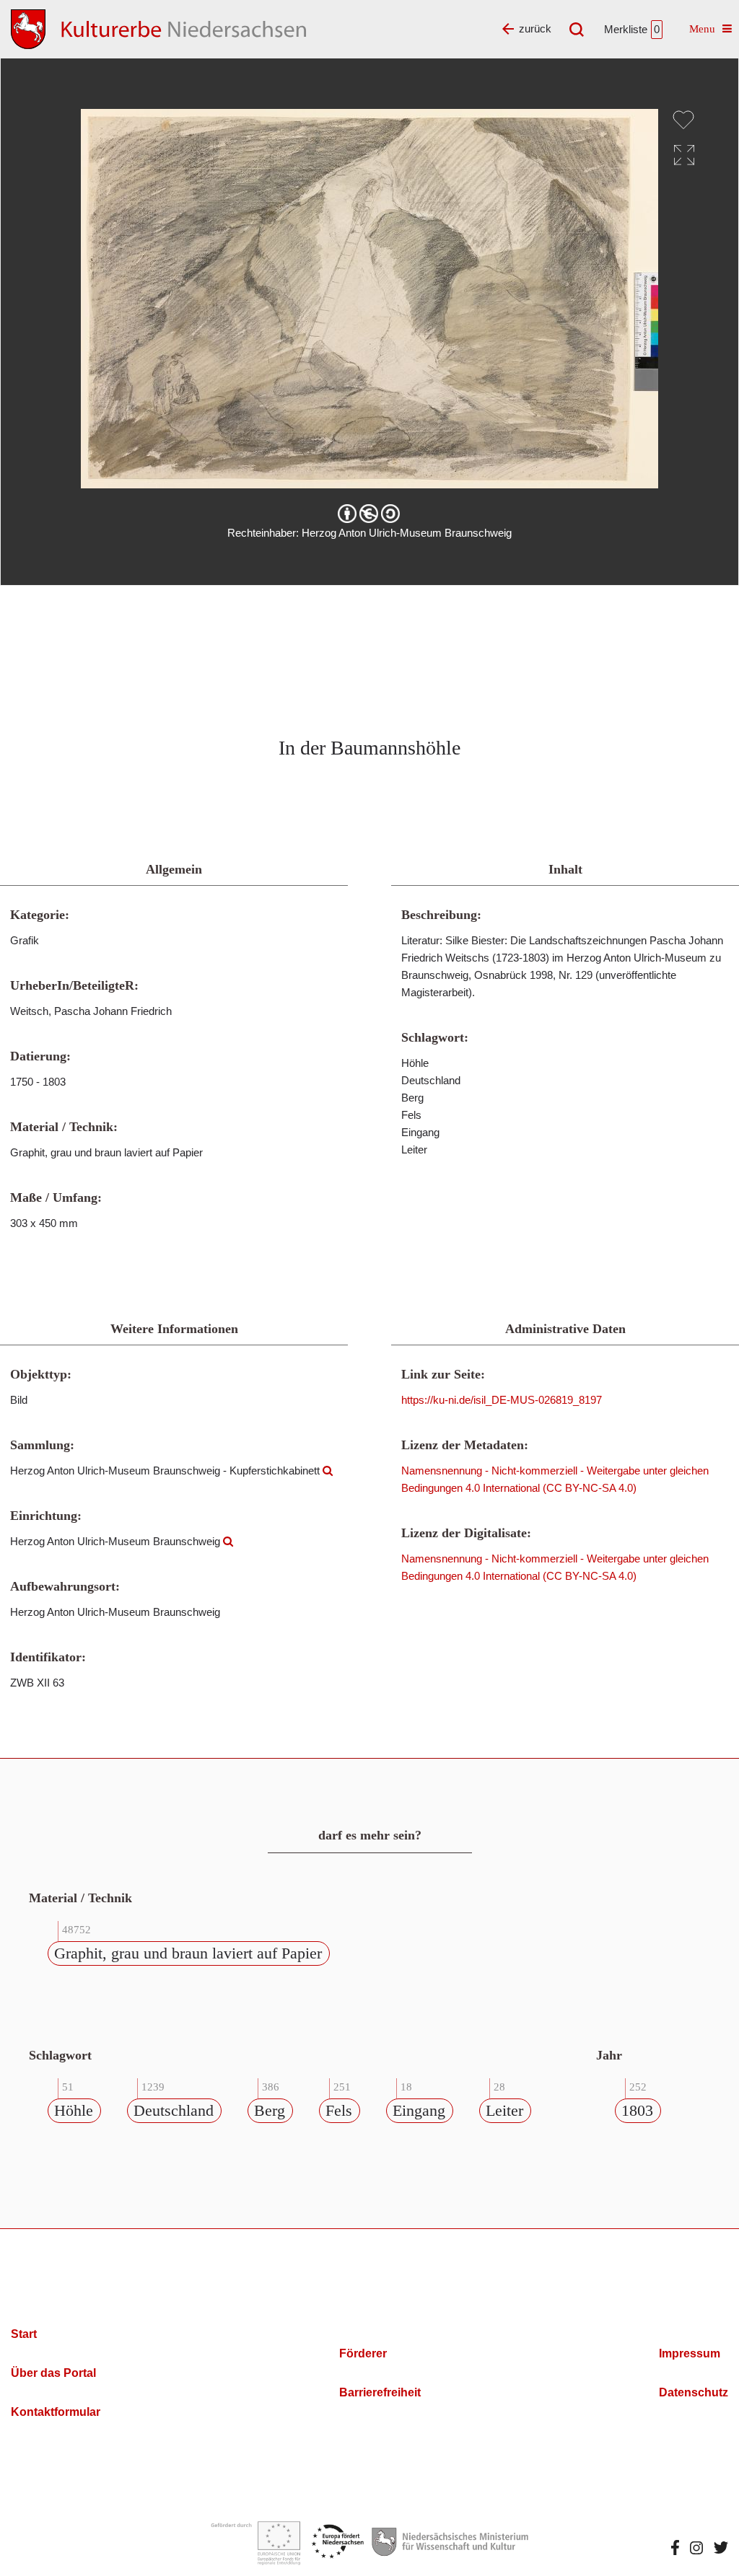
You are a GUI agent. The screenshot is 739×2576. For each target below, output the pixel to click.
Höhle (74, 2110)
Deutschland (174, 2110)
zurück (535, 28)
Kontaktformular (56, 2412)
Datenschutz (694, 2392)
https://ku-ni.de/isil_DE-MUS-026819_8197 (502, 1400)
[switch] (683, 120)
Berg (270, 2110)
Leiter (504, 2110)
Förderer (363, 2353)
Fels (339, 2110)
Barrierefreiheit (380, 2392)
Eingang (419, 2110)
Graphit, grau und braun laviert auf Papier (188, 1953)
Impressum (690, 2353)
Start (24, 2334)
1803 (637, 2110)
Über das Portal (53, 2373)
